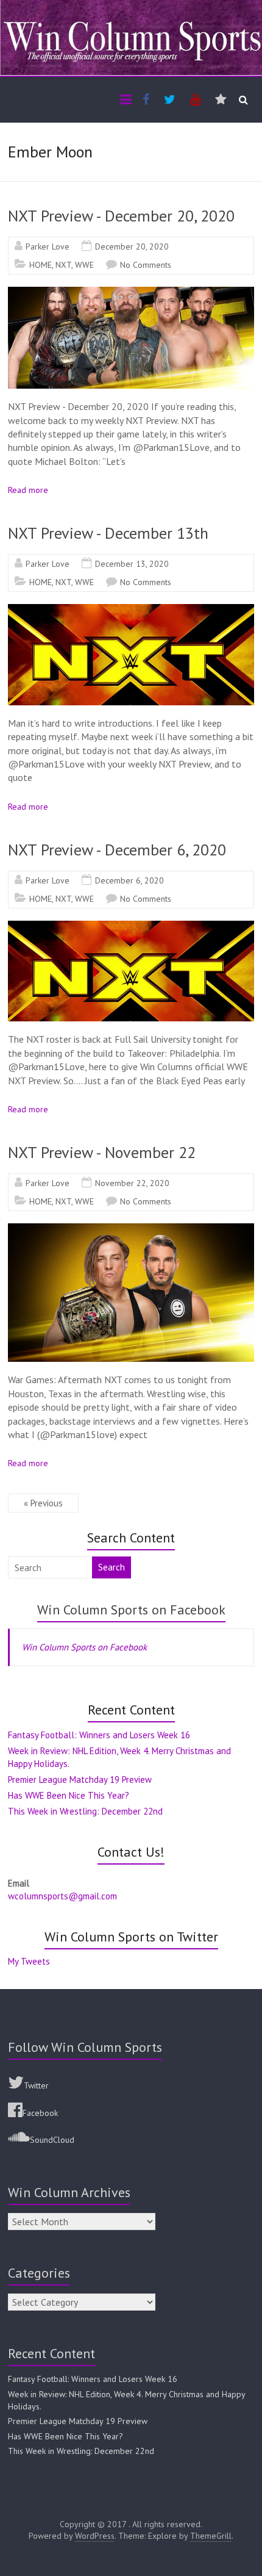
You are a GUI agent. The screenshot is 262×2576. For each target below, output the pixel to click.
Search (112, 1567)
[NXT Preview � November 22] (131, 1229)
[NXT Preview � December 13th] (131, 610)
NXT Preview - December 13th (108, 533)
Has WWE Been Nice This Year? (69, 1795)
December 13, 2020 (132, 564)
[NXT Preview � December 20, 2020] (131, 293)
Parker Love (48, 246)
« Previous (43, 1503)
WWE (84, 265)
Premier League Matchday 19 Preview (80, 1779)
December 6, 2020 (129, 880)
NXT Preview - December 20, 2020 (121, 216)
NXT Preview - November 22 (102, 1152)
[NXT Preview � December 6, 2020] (131, 927)
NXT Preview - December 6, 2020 (117, 850)
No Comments (146, 265)
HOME (41, 265)
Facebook (40, 2113)
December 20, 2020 (132, 246)
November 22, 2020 (132, 1183)
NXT (63, 265)
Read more (28, 490)
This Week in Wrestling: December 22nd (85, 1811)
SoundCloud (52, 2140)
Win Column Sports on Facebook (131, 1610)
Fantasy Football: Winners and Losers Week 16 (99, 1735)
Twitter (36, 2085)
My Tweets (29, 1961)
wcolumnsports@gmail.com (62, 1896)
